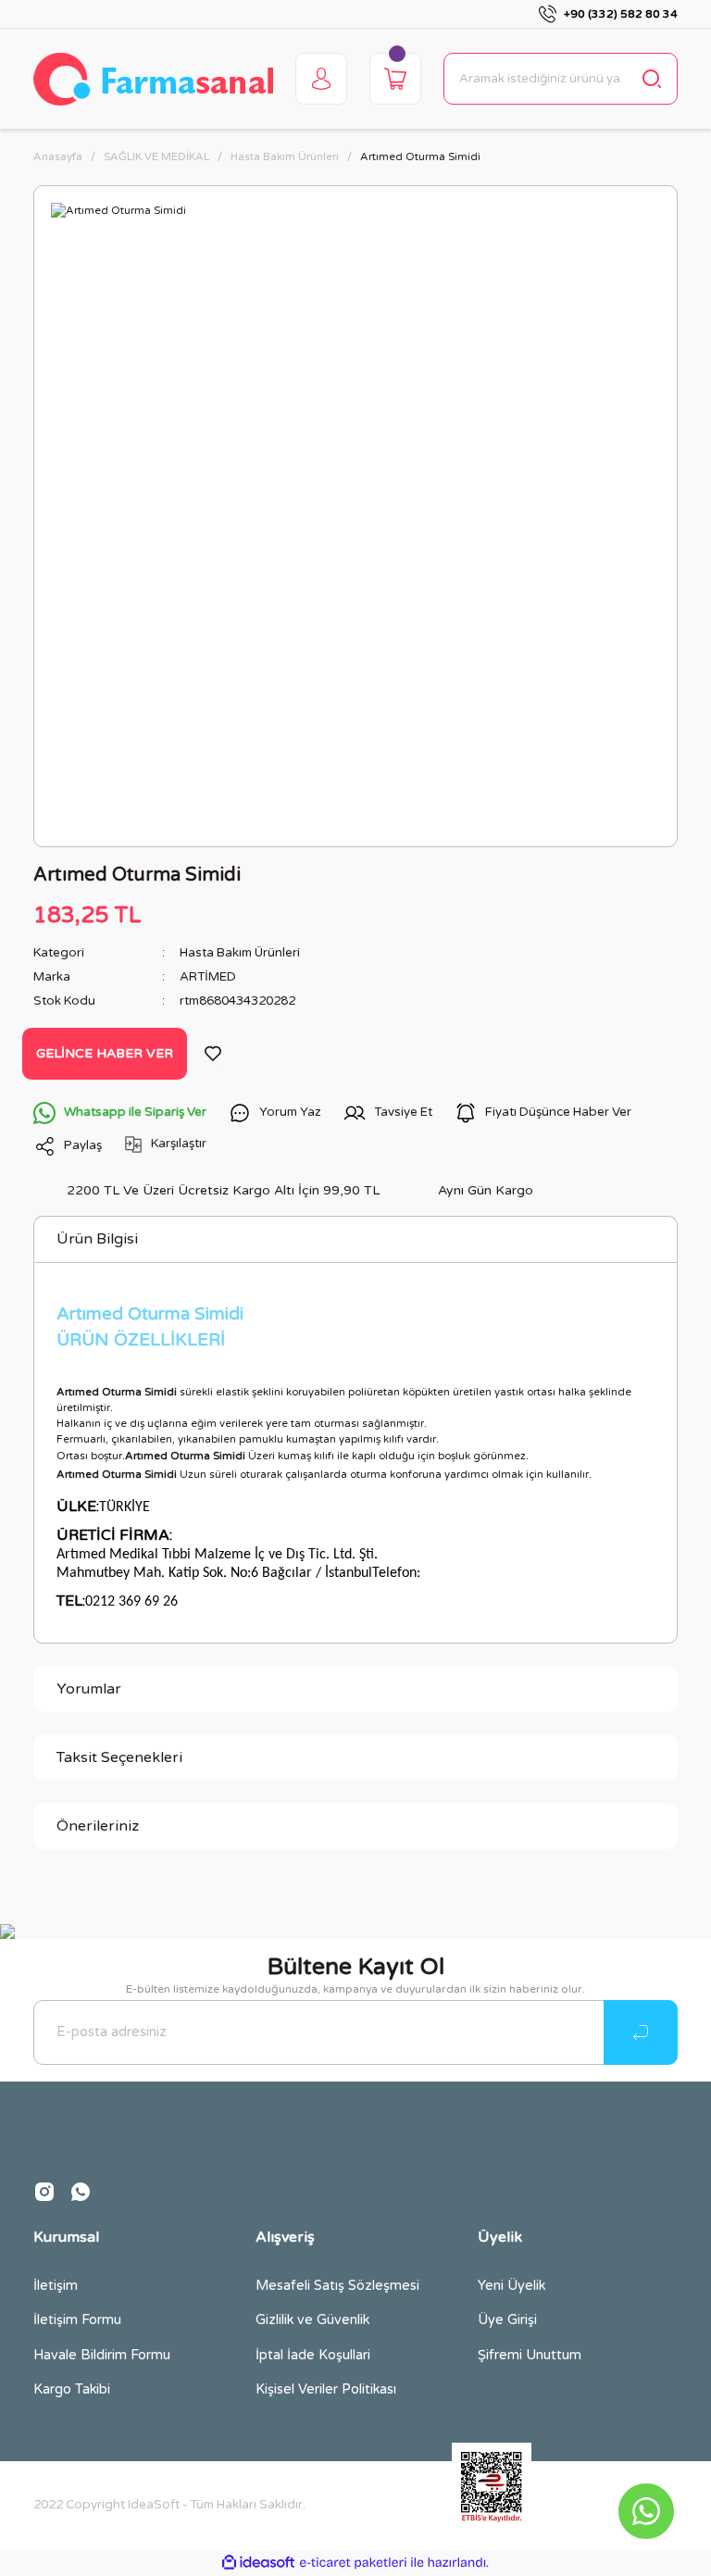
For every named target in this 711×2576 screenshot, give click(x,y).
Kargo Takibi (72, 2389)
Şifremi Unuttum (530, 2355)
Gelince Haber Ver (105, 1053)
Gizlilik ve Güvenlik (312, 2320)
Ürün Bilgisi (97, 1239)
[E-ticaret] (353, 2563)
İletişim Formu (77, 2320)
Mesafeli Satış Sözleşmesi (337, 2286)
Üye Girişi (507, 2320)
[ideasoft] (258, 2563)
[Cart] (395, 79)
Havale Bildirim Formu (102, 2355)
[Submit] (641, 2032)
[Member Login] (321, 79)
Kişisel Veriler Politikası (326, 2389)
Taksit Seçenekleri (119, 1757)
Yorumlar (89, 1689)
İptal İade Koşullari (313, 2355)
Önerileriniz (98, 1826)
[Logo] (153, 79)
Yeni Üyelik (511, 2286)
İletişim (56, 2286)
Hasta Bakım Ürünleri (240, 953)
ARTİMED (208, 977)
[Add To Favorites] (213, 1054)
